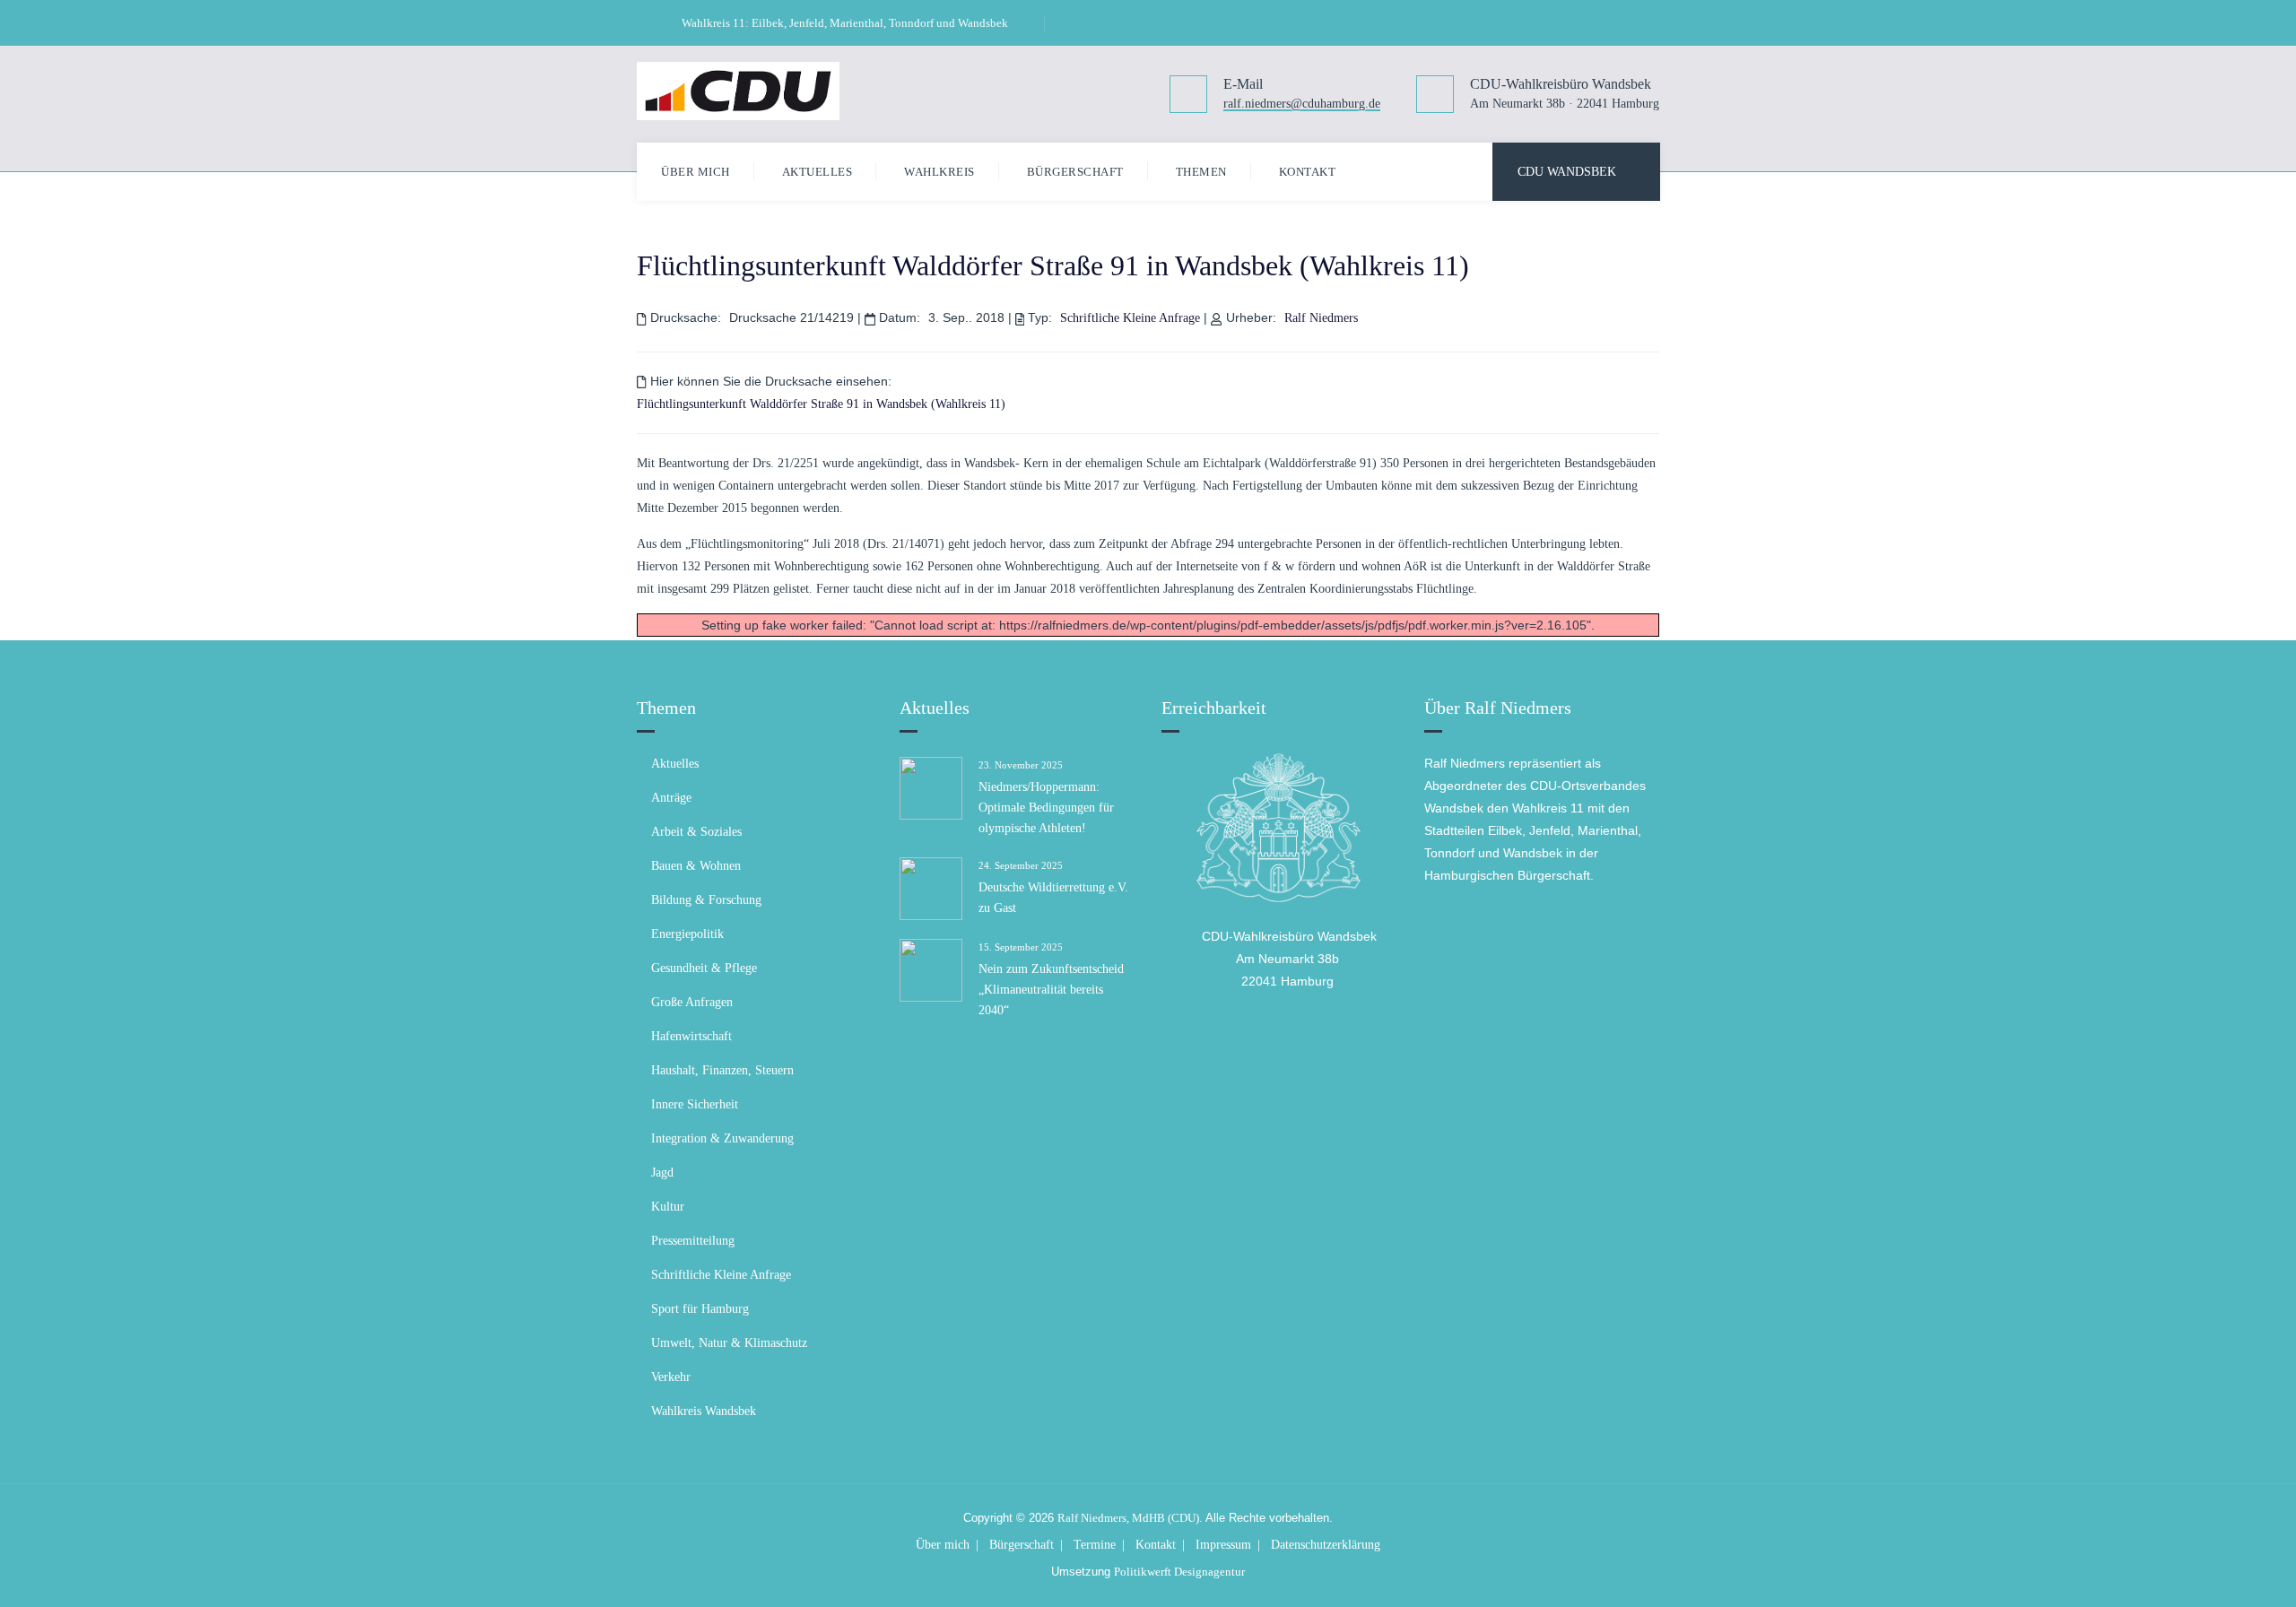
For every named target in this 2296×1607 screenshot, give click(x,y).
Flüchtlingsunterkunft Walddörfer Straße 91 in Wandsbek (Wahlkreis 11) (1053, 265)
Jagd (662, 1173)
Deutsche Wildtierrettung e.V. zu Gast (1053, 898)
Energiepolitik (687, 934)
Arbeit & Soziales (696, 832)
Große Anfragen (692, 1002)
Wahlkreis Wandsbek (704, 1411)
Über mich (696, 172)
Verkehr (671, 1377)
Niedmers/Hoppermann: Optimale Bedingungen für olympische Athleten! (1046, 808)
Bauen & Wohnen (696, 866)
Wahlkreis (939, 172)
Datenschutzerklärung (1326, 1545)
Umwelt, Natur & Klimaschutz (729, 1343)
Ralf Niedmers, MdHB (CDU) (1128, 1518)
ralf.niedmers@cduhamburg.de (1302, 104)
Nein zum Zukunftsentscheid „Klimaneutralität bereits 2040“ (1051, 990)
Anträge (671, 798)
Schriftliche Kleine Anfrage (1130, 318)
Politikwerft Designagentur (1179, 1572)
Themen (1201, 172)
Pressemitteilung (693, 1241)
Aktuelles (818, 172)
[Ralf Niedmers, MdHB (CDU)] (738, 91)
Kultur (668, 1207)
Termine (1095, 1545)
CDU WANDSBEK (1567, 172)
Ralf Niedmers (1321, 318)
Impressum (1223, 1545)
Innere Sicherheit (695, 1104)
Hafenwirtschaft (691, 1036)
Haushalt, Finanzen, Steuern (722, 1070)
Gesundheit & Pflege (704, 968)
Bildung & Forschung (706, 900)
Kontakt (1308, 172)
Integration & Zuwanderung (722, 1138)
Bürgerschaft (1075, 172)
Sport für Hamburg (700, 1309)
